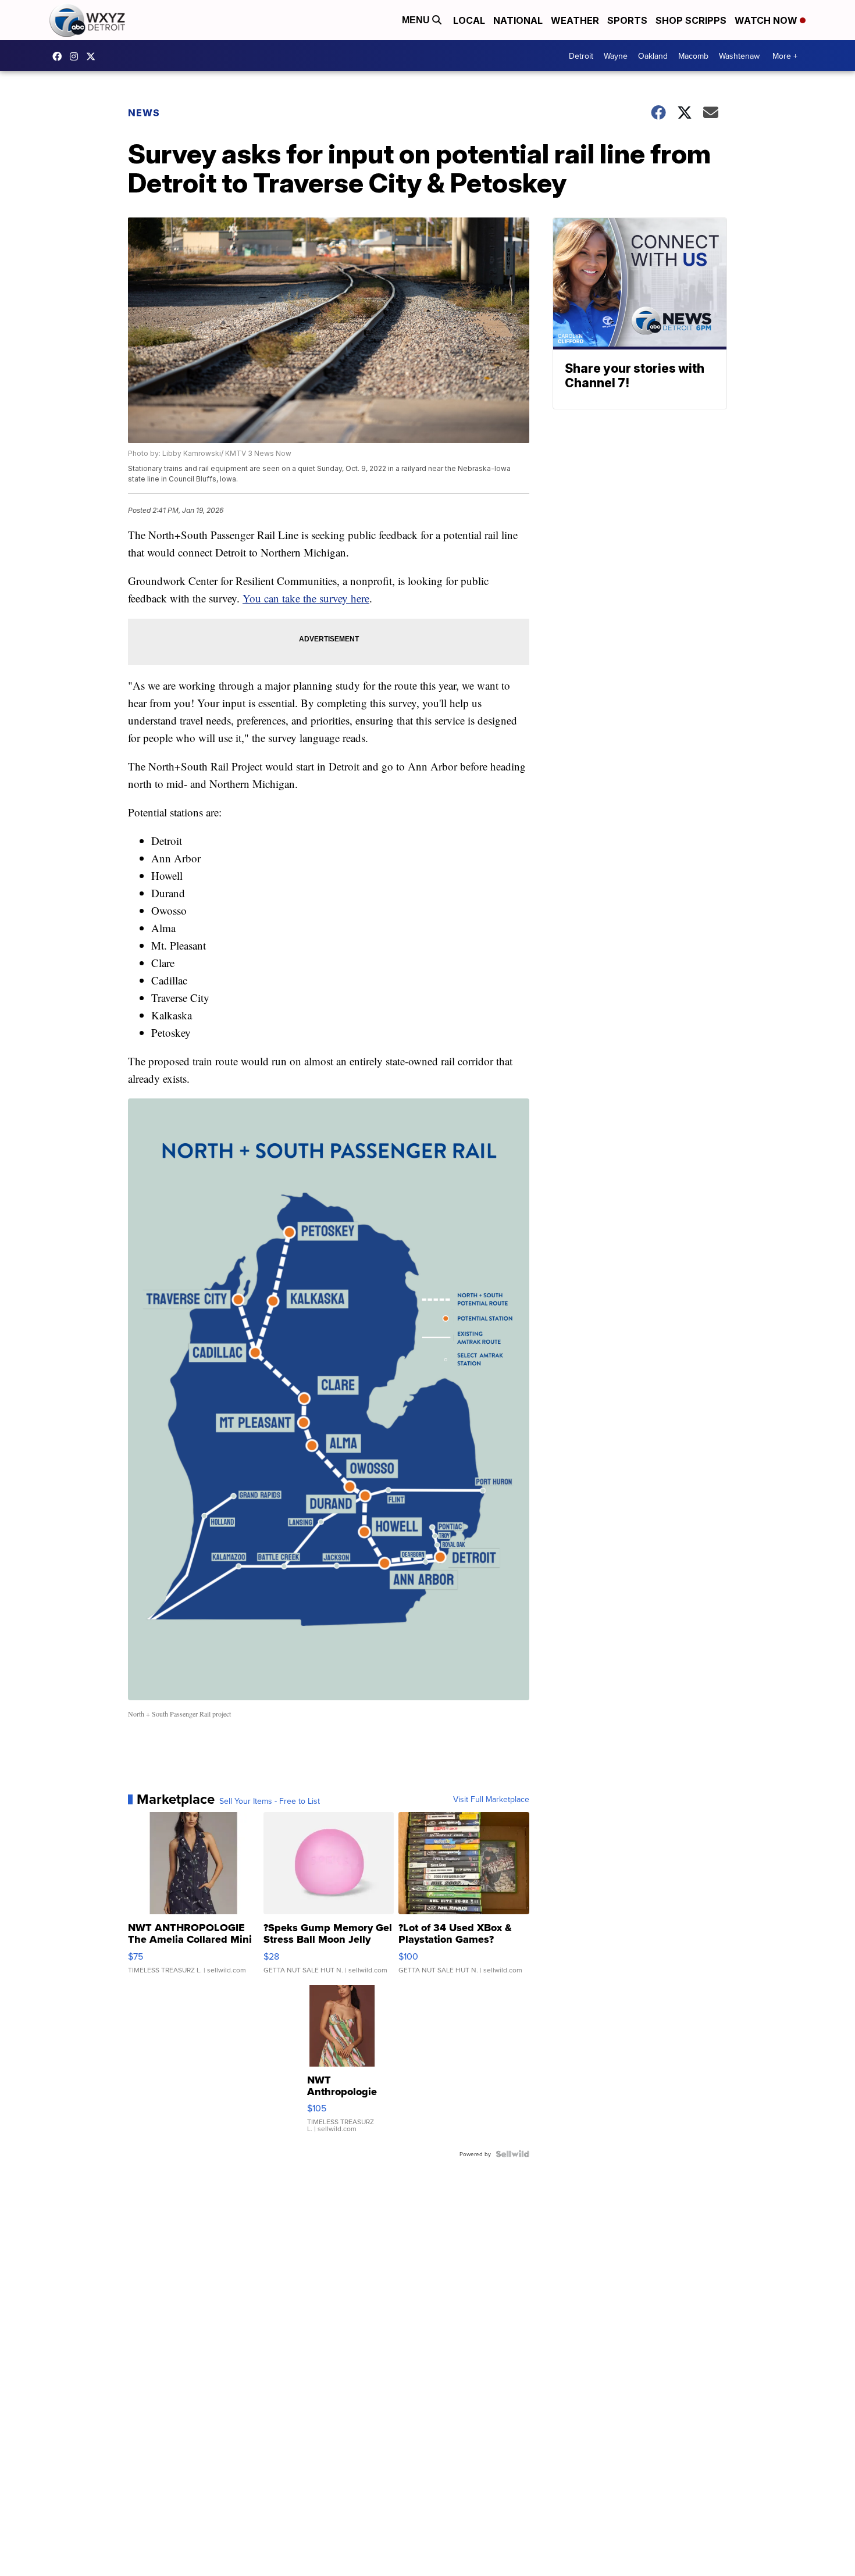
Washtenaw (739, 56)
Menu (417, 20)
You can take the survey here (306, 598)
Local (469, 20)
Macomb (693, 56)
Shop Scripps (691, 20)
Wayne (616, 56)
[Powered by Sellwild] (512, 2154)
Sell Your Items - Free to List (270, 1801)
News (144, 113)
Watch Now (767, 20)
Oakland (653, 56)
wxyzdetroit (60, 56)
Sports (627, 20)
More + (785, 56)
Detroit (581, 56)
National (518, 20)
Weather (575, 20)
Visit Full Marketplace (491, 1799)
